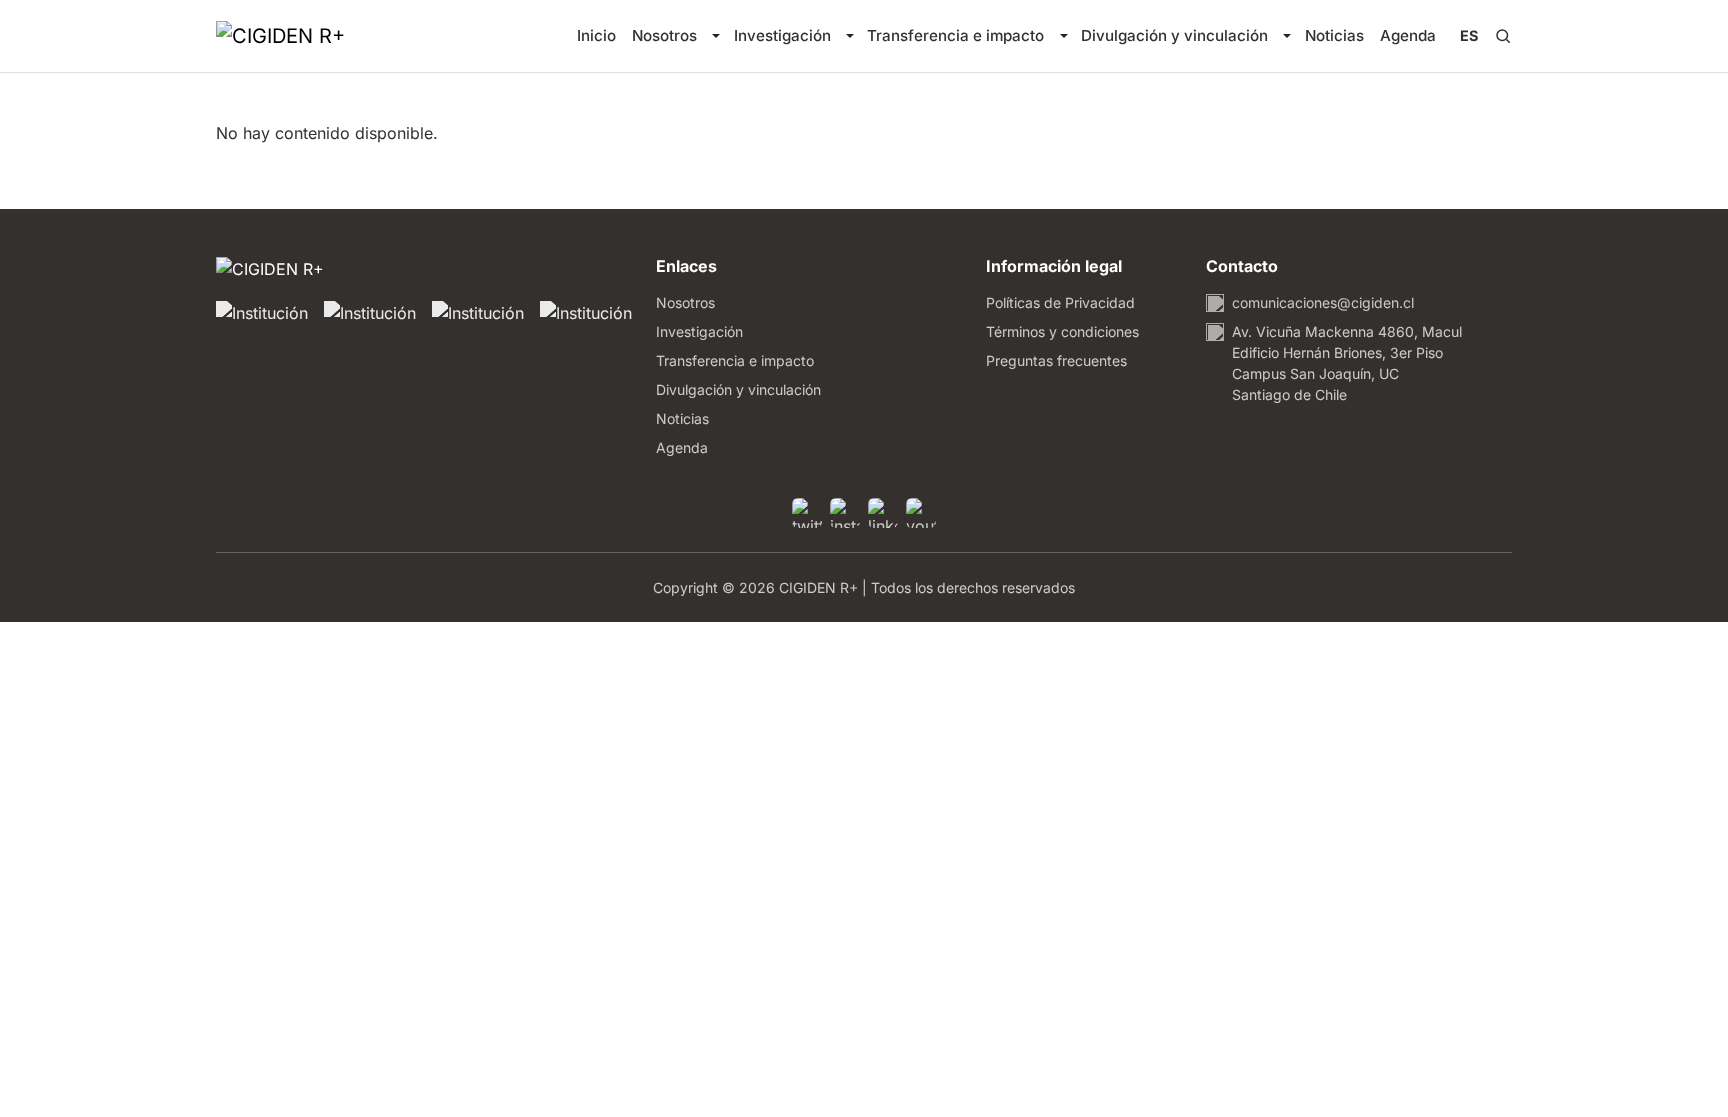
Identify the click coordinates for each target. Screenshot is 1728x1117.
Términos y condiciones (1062, 331)
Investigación (782, 35)
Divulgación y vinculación (1174, 35)
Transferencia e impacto (955, 35)
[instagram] (845, 513)
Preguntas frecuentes (1056, 360)
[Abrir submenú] (715, 36)
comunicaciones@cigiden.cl (1323, 302)
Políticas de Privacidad (1060, 302)
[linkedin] (883, 513)
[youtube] (921, 513)
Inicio (596, 35)
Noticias (1334, 35)
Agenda (1408, 35)
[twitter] (807, 513)
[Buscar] (1503, 36)
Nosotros (664, 35)
